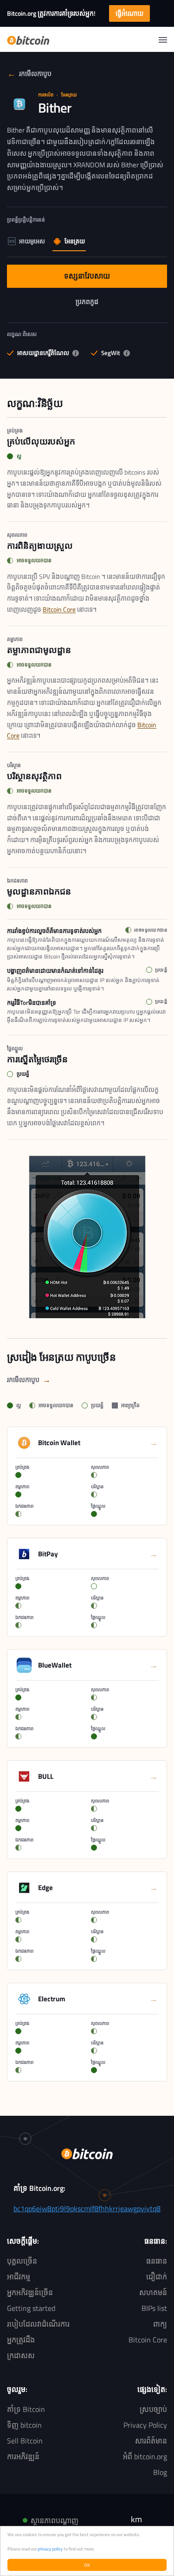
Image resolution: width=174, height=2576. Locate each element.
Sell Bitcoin (25, 2441)
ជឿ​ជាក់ (157, 2277)
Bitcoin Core (59, 609)
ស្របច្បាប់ (153, 2409)
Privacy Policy (145, 2425)
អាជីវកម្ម (19, 2277)
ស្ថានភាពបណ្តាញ (55, 2520)
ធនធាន (157, 2261)
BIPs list (154, 2308)
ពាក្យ (160, 2324)
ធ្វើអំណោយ (129, 13)
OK (87, 2565)
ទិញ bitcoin (24, 2425)
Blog (160, 2472)
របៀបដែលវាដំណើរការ (38, 2324)
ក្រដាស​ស (21, 2355)
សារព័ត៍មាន (151, 2441)
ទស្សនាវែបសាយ (87, 278)
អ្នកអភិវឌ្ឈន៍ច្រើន (30, 2292)
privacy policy (50, 2549)
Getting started (31, 2308)
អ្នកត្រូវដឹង (21, 2340)
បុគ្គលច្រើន (22, 2261)
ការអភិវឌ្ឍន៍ (23, 2456)
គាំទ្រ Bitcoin (26, 2409)
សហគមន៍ (153, 2292)
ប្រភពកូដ (90, 304)
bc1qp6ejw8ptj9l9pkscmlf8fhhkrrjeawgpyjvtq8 (87, 2208)
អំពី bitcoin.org (145, 2456)
